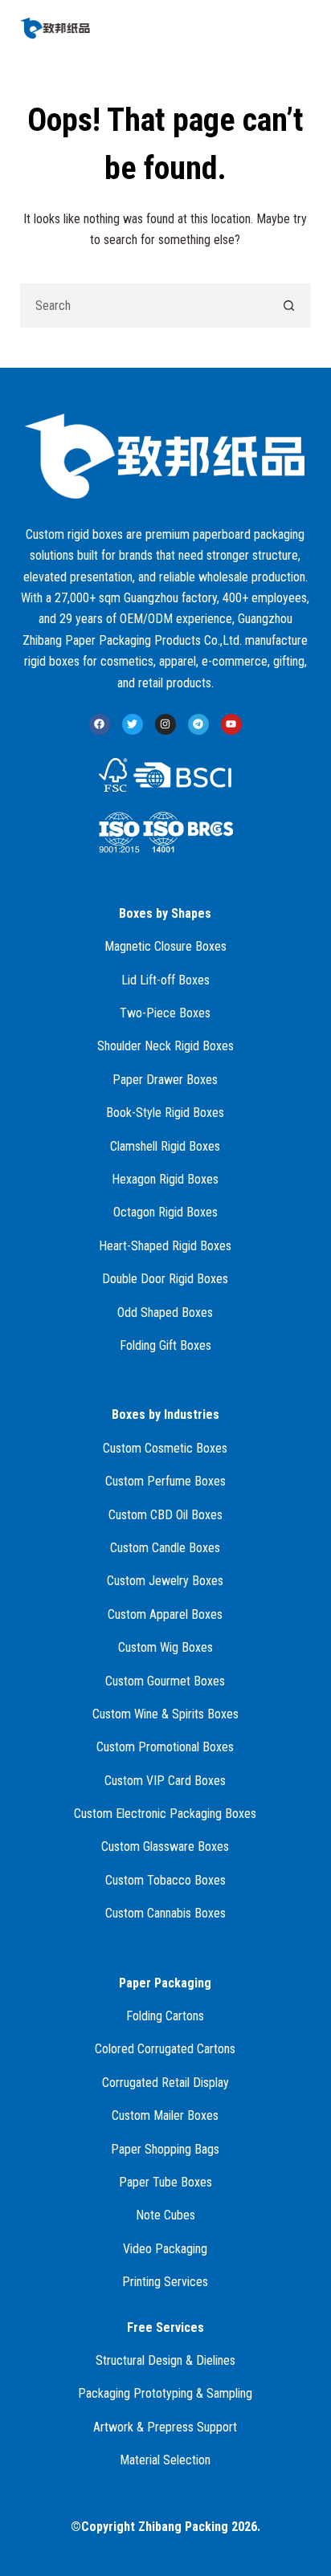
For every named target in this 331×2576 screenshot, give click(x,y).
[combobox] (145, 306)
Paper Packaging (165, 1983)
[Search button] (289, 306)
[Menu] (304, 28)
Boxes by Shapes (165, 913)
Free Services (165, 2327)
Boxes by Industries (165, 1414)
